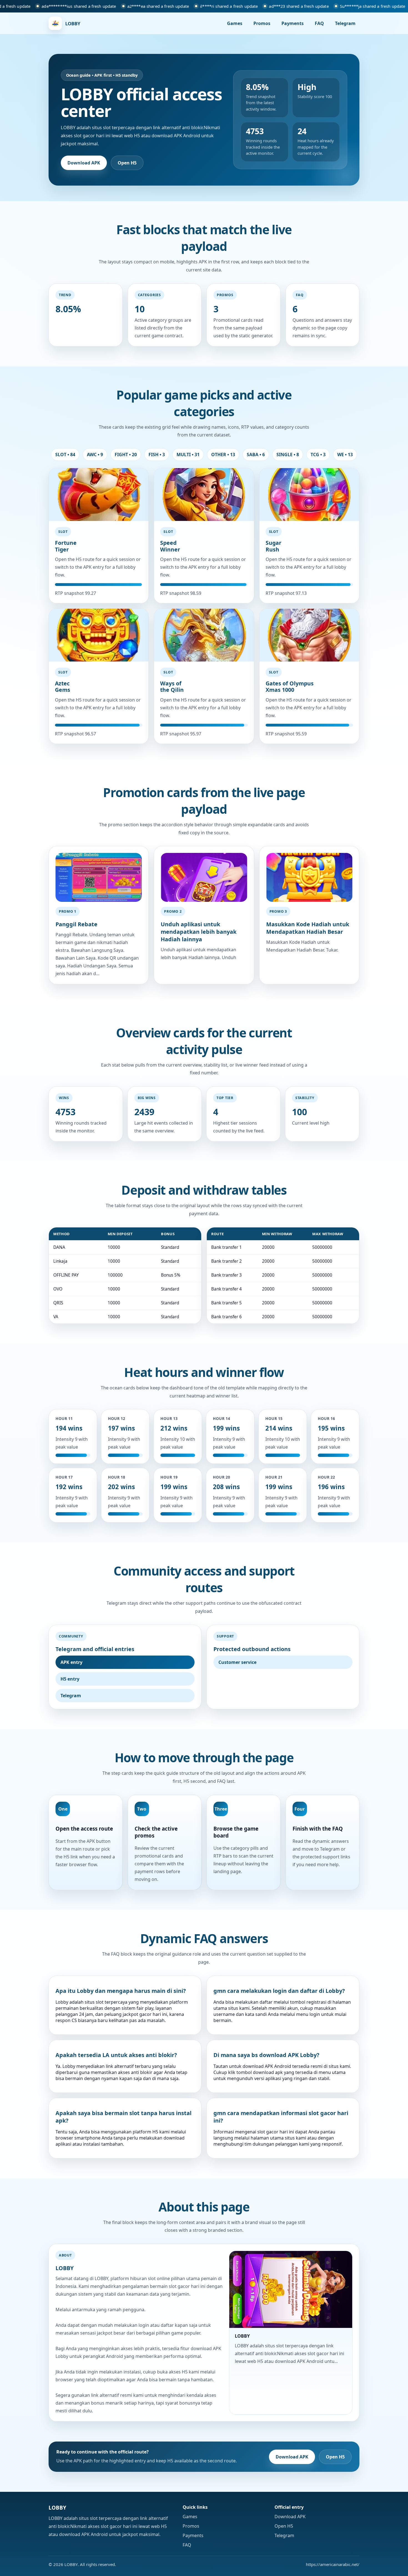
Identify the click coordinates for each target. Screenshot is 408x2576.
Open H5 (127, 163)
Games (235, 23)
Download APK (84, 163)
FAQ (319, 23)
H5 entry (70, 1679)
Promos (262, 23)
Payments (293, 23)
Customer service (237, 1662)
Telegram (345, 23)
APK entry (71, 1662)
